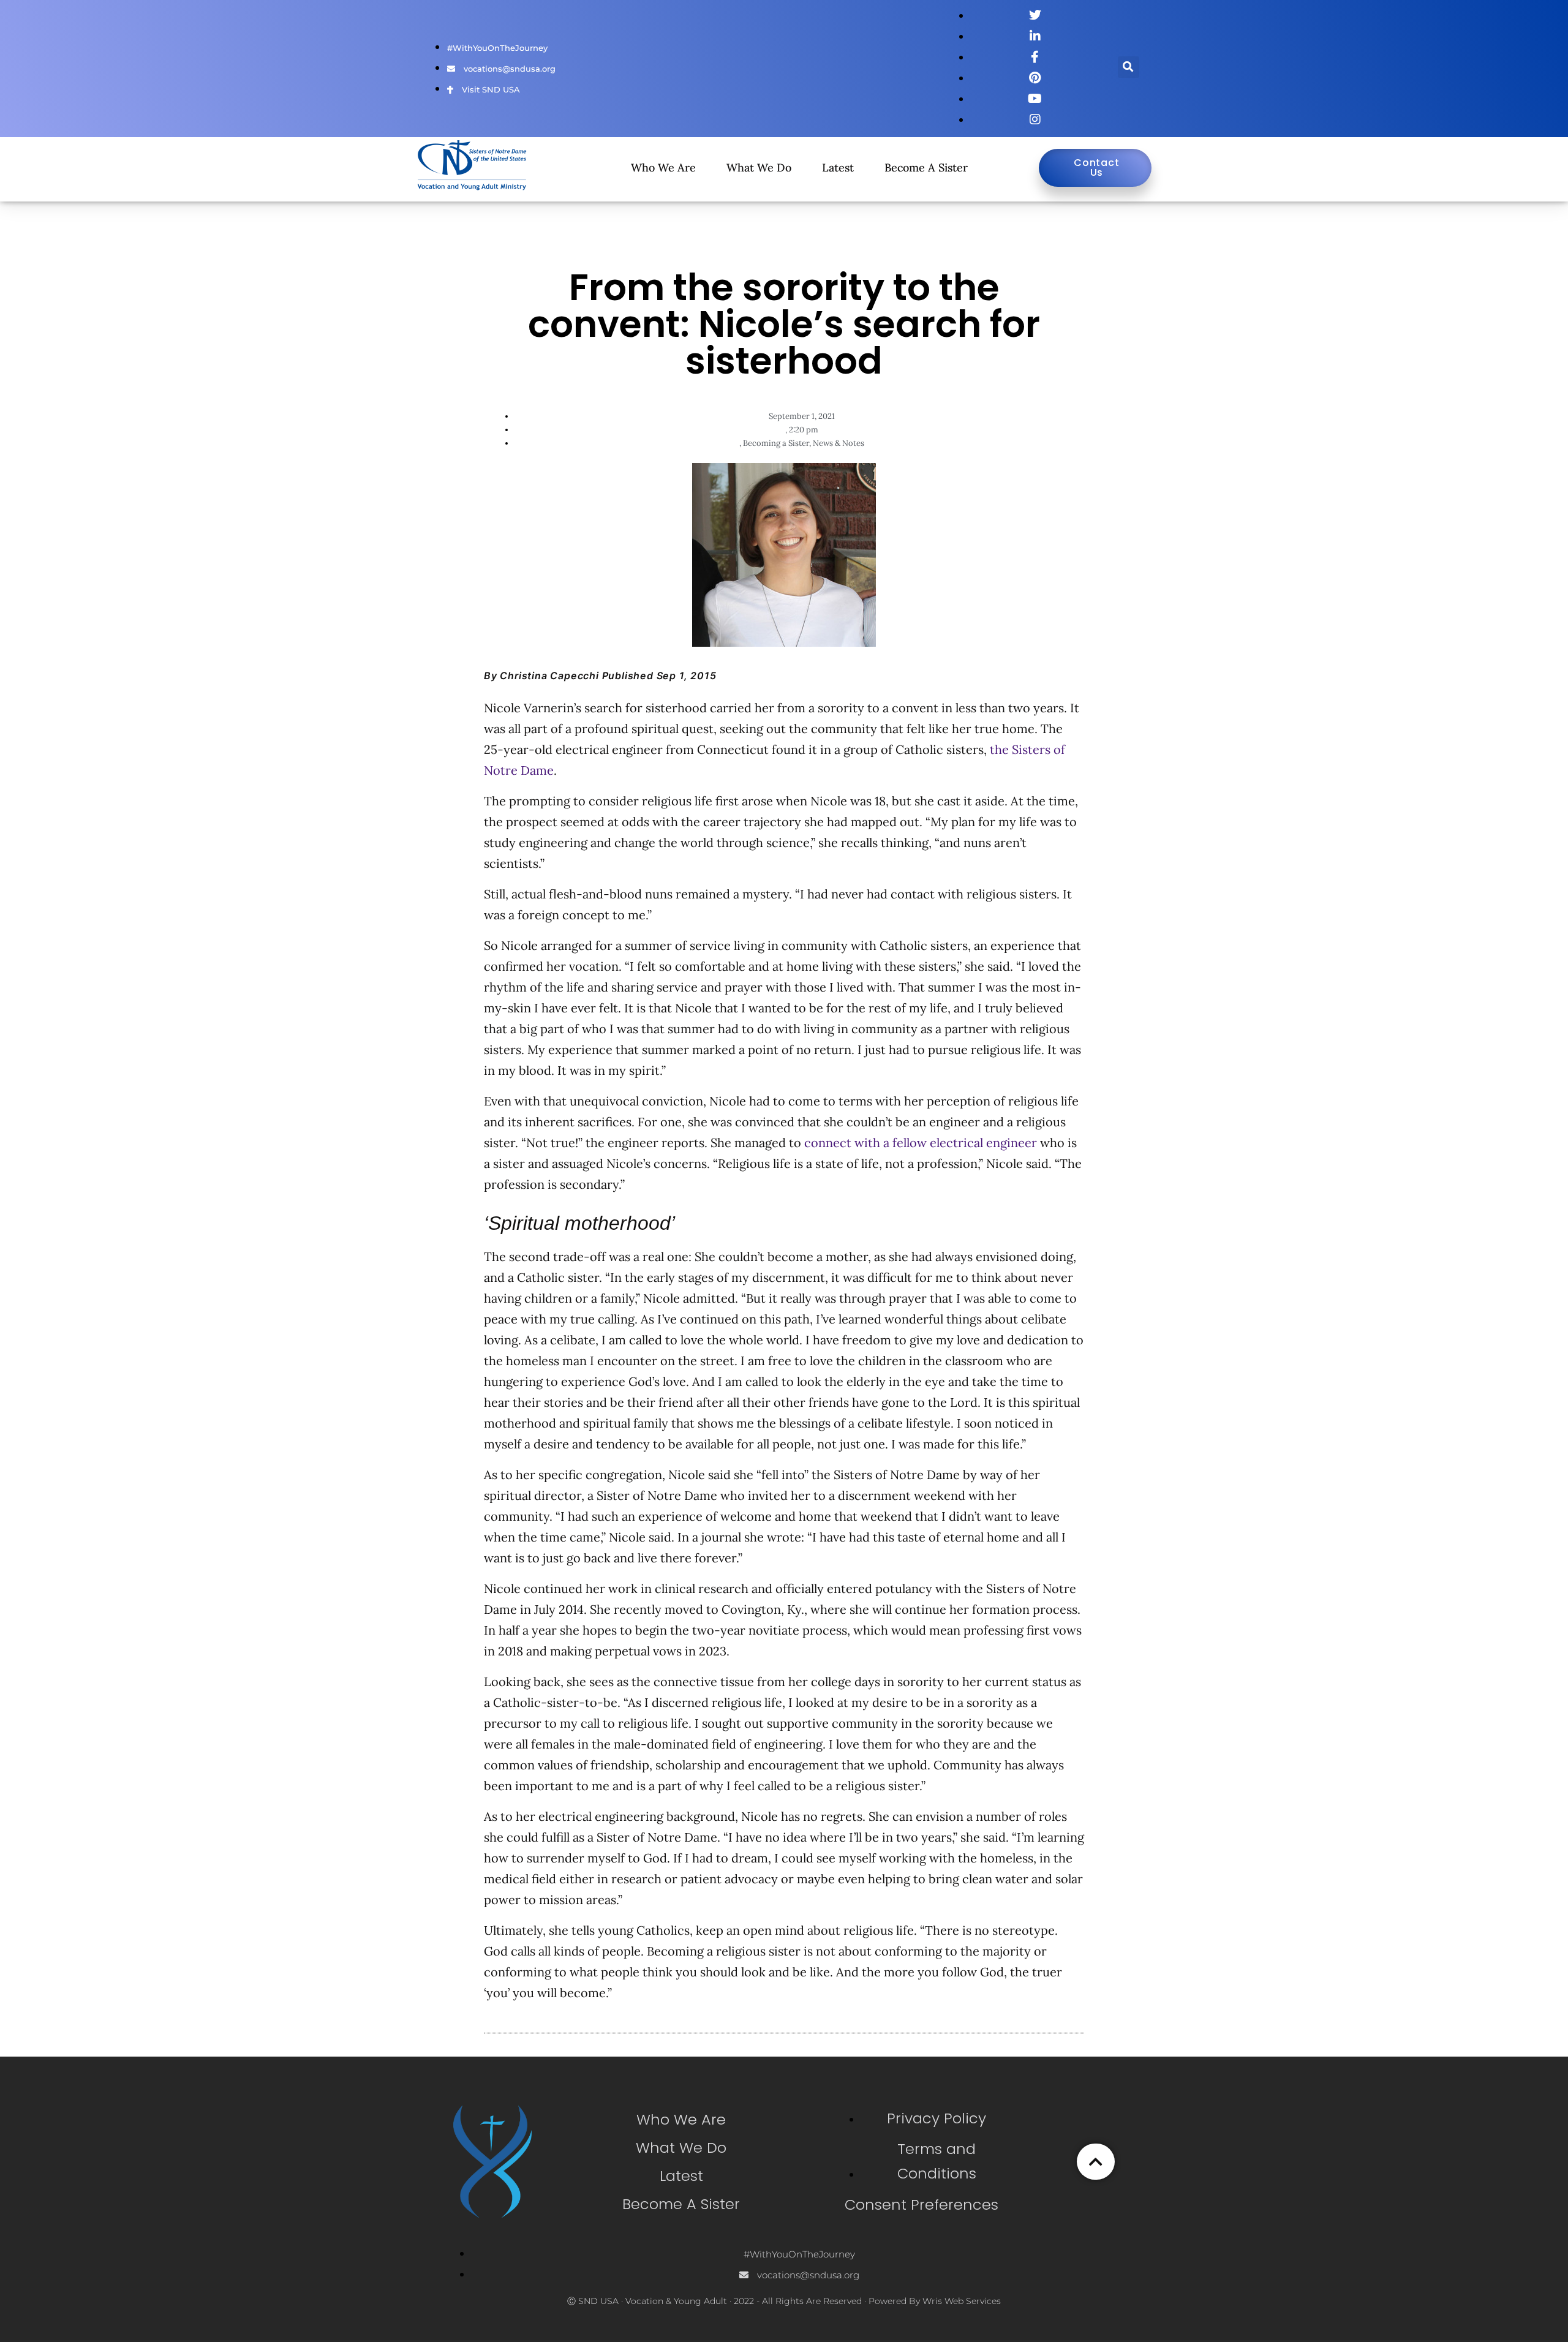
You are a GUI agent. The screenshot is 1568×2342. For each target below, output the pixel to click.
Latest (838, 168)
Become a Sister (926, 168)
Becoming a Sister (776, 443)
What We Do (759, 168)
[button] (1129, 67)
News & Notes (839, 443)
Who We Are (663, 168)
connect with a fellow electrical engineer (921, 1143)
